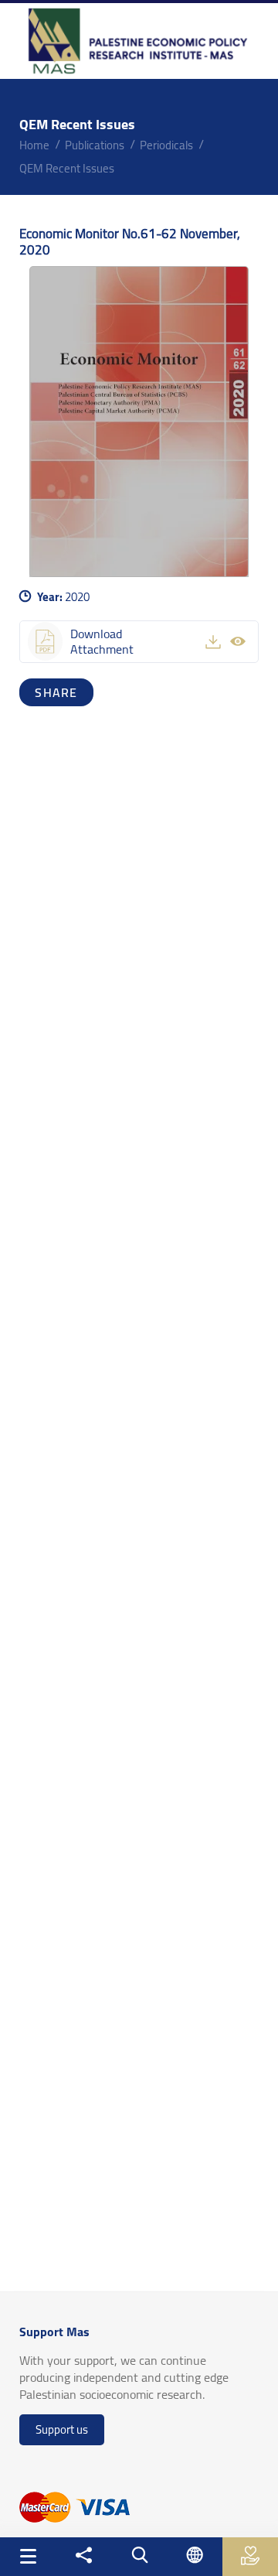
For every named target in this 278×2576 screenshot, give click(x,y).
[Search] (139, 2555)
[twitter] (49, 692)
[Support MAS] (251, 2556)
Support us (62, 2429)
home (34, 145)
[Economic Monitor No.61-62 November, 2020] (139, 422)
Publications (95, 145)
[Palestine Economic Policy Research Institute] (139, 41)
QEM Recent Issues (67, 168)
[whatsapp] (64, 692)
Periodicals (166, 145)
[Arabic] (195, 2555)
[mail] (80, 692)
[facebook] (33, 692)
